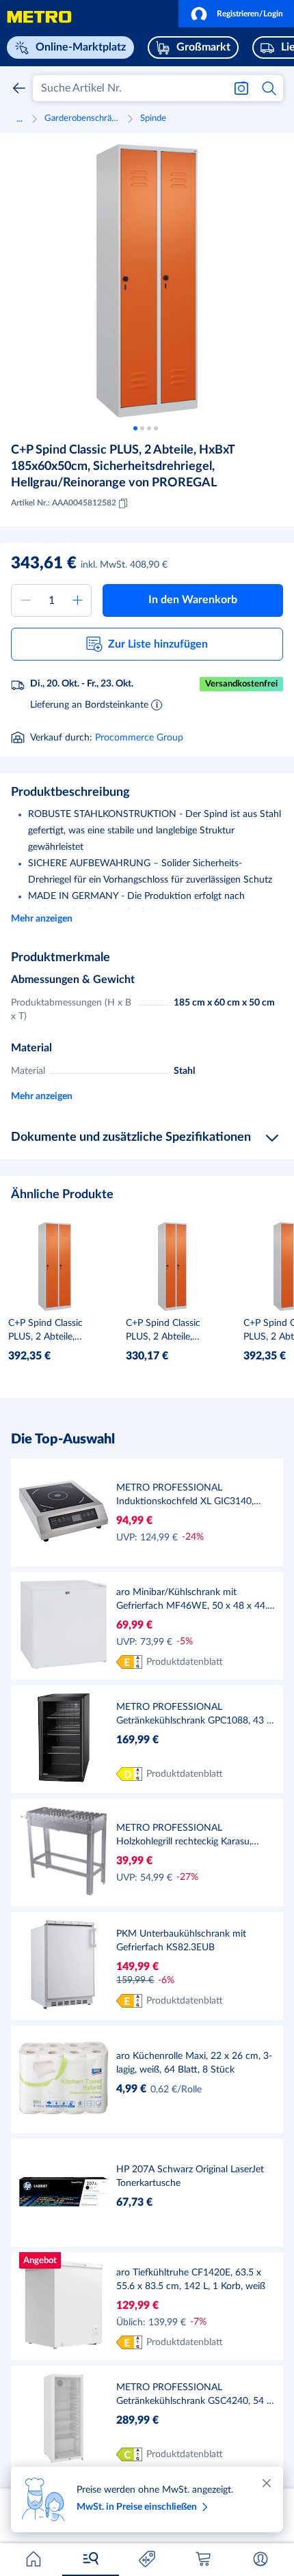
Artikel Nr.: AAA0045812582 (64, 503)
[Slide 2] (142, 428)
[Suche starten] (270, 88)
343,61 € (44, 564)
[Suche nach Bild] (241, 88)
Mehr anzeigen (42, 919)
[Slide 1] (135, 428)
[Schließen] (267, 2483)
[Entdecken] (90, 2559)
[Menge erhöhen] (77, 600)
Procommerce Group (139, 738)
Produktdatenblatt (185, 1662)
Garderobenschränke (84, 119)
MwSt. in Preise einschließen (137, 2507)
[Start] (34, 2559)
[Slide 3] (149, 428)
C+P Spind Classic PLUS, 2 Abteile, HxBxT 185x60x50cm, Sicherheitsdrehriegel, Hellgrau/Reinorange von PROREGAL (123, 467)
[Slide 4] (156, 428)
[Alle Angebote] (147, 2559)
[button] (236, 14)
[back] (19, 88)
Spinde (153, 119)
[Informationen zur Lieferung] (157, 704)
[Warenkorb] (204, 2559)
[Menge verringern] (25, 600)
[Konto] (260, 2559)
